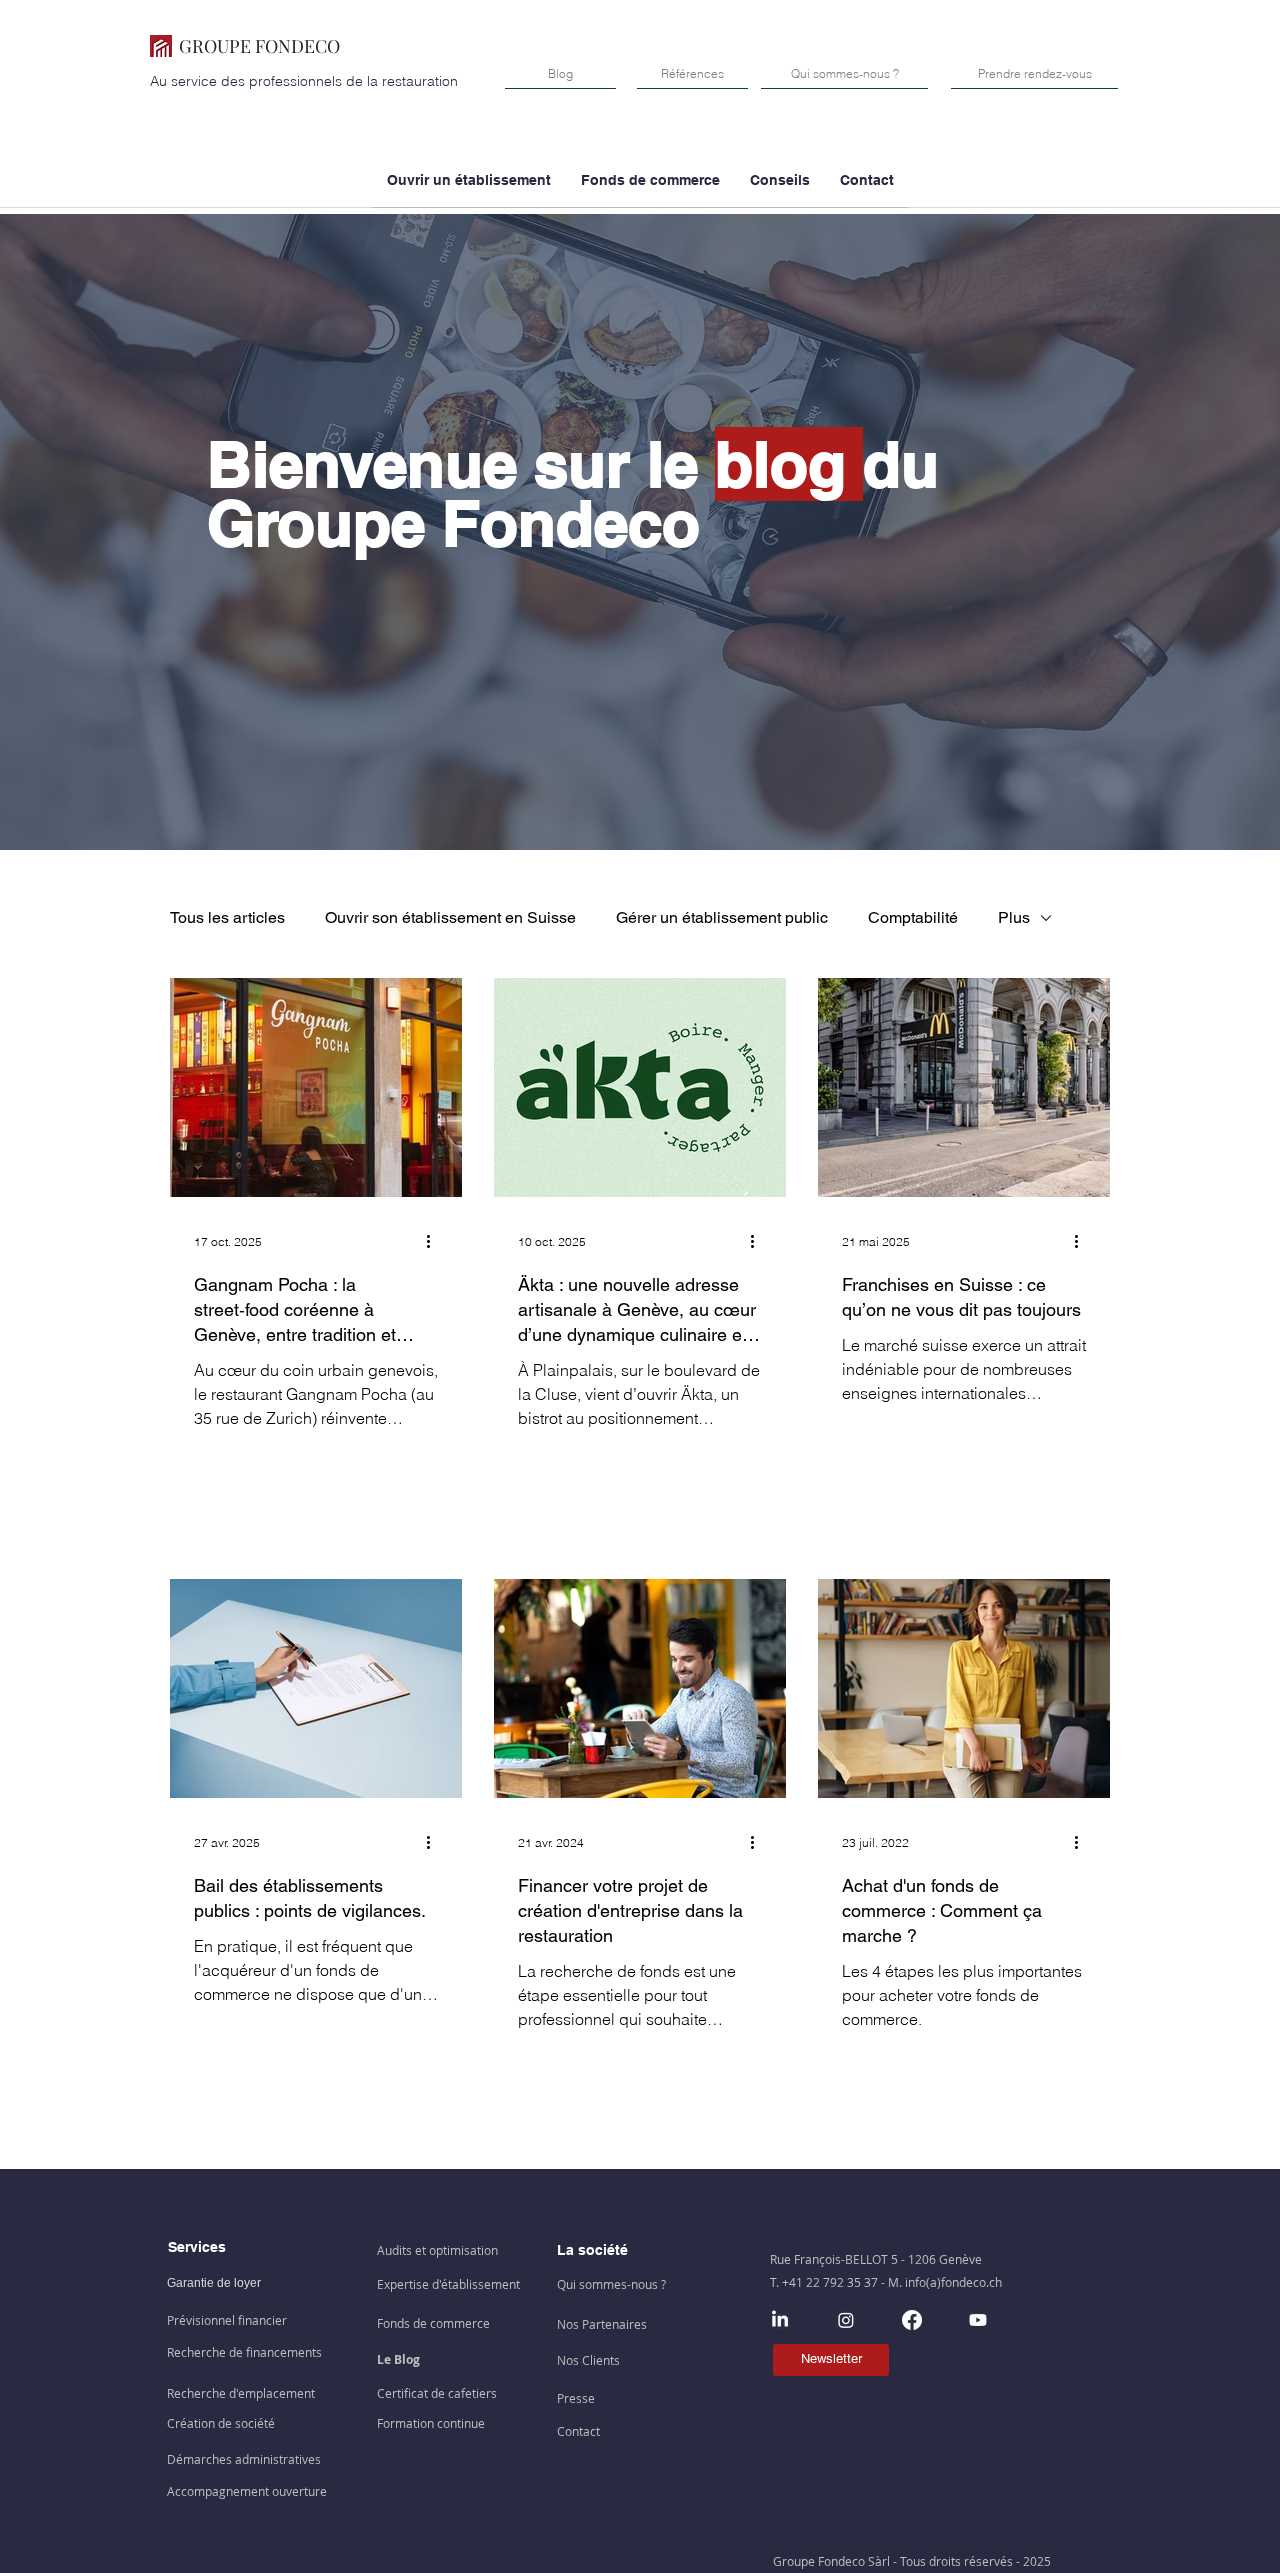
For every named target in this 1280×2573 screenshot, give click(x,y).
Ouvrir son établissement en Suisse (450, 917)
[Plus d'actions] (435, 1242)
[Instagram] (846, 2320)
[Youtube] (978, 2320)
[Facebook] (912, 2320)
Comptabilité (913, 917)
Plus (1014, 917)
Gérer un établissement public (722, 917)
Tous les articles (227, 917)
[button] (650, 187)
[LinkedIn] (780, 2320)
